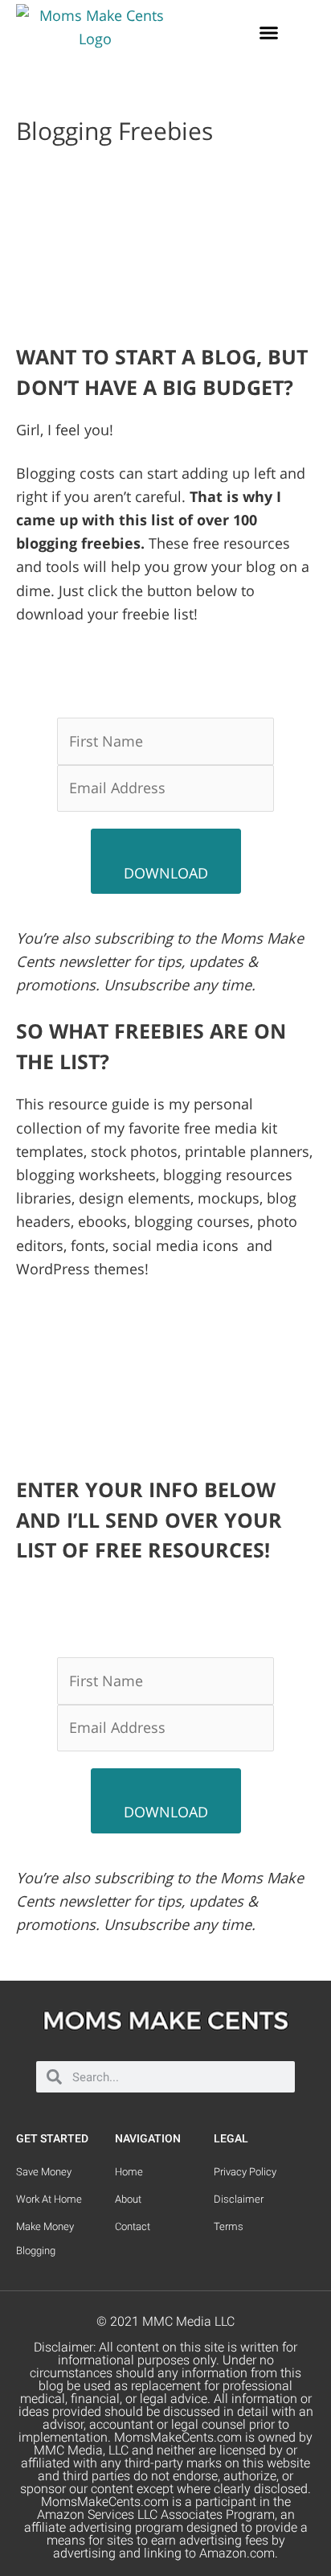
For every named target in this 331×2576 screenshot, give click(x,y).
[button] (269, 33)
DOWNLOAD (166, 873)
